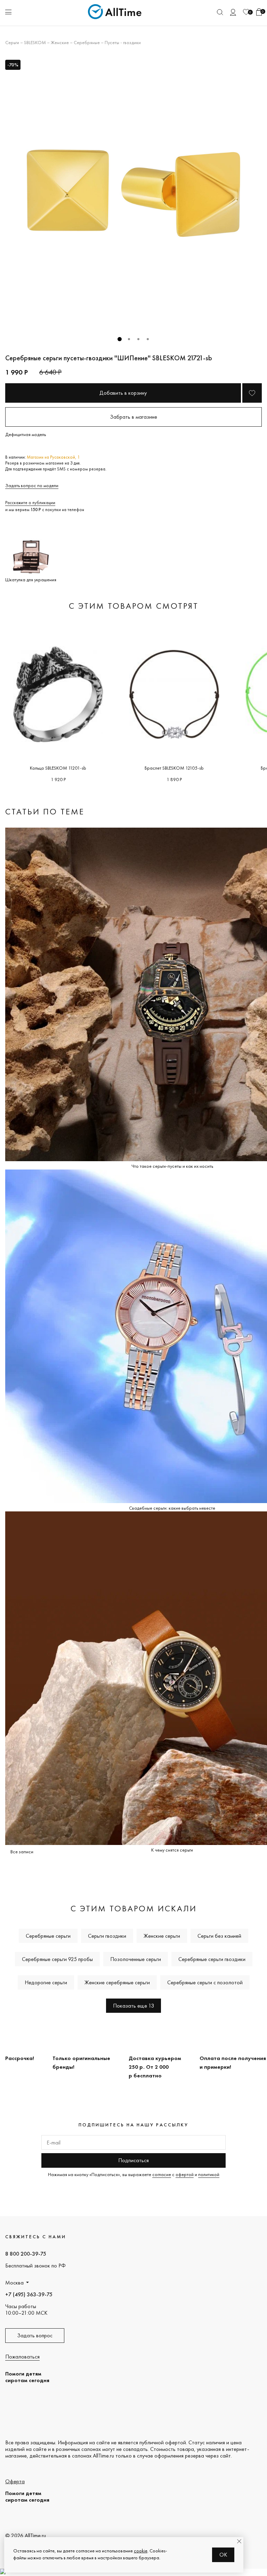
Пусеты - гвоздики (123, 42)
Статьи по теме (45, 811)
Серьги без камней (219, 1936)
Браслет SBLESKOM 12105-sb (174, 768)
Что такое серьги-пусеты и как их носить (172, 1166)
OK (223, 2555)
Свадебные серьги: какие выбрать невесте (172, 1508)
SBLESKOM (35, 42)
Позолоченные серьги (136, 1959)
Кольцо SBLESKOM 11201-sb (58, 768)
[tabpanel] (133, 193)
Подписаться (133, 2160)
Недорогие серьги (46, 1982)
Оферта (15, 2481)
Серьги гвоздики (107, 1936)
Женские (60, 42)
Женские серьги (162, 1936)
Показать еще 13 (133, 2006)
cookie (141, 2551)
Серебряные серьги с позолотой (205, 1982)
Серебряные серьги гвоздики (212, 1959)
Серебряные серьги (48, 1936)
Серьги (12, 42)
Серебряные (87, 42)
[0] (246, 12)
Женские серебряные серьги (117, 1982)
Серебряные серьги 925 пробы (57, 1959)
